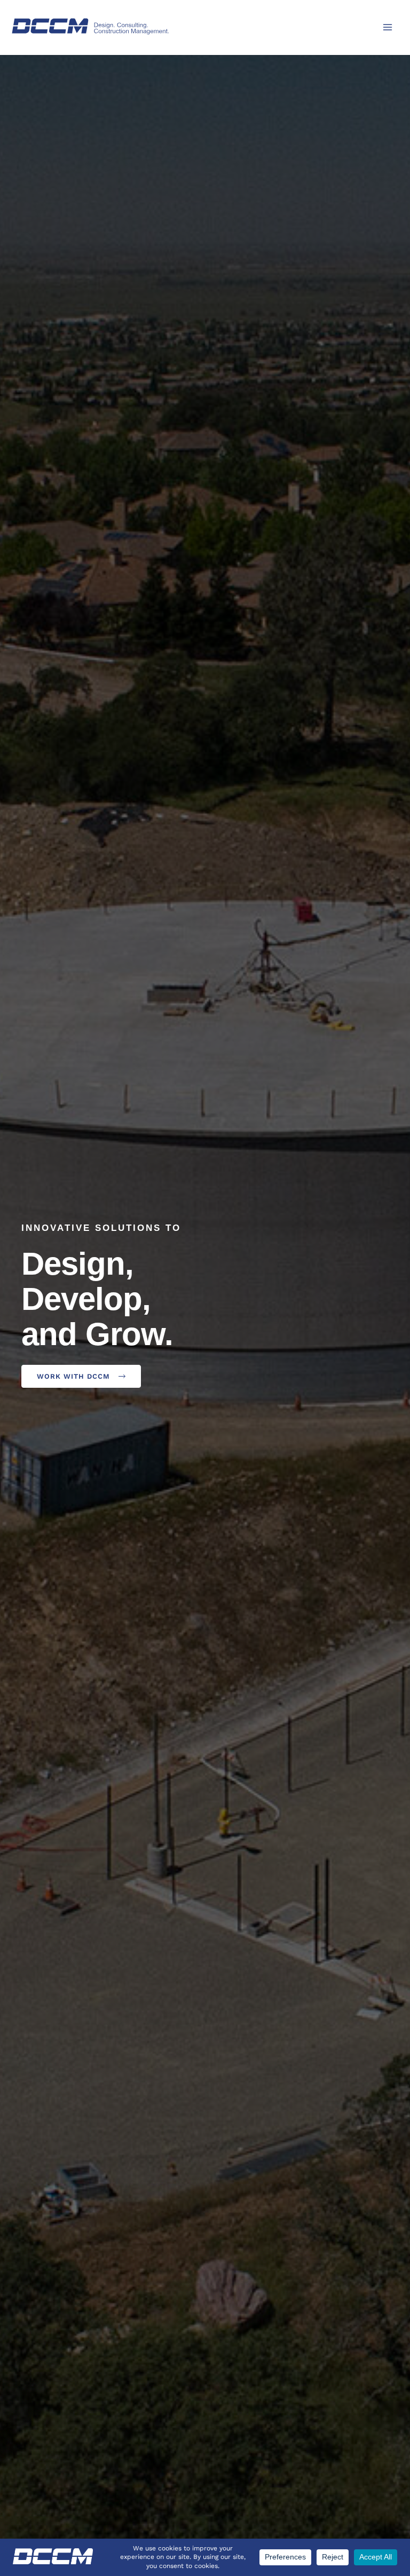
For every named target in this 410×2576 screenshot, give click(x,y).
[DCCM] (91, 26)
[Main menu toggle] (388, 27)
